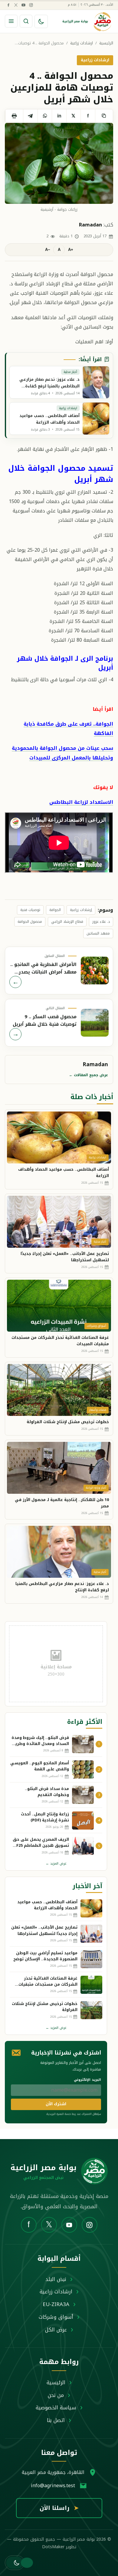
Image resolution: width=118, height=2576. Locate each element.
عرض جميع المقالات (88, 1075)
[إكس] (16, 5)
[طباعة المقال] (14, 116)
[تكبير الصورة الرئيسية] (59, 164)
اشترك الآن (56, 2104)
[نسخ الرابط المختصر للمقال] (104, 116)
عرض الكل (56, 2330)
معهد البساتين (98, 933)
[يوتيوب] (23, 5)
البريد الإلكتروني (87, 2080)
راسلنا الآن (59, 2508)
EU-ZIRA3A (56, 2304)
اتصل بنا (56, 2420)
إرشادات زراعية (81, 910)
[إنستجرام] (31, 5)
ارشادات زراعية (82, 43)
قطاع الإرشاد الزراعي (67, 922)
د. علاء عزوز (101, 922)
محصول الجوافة (30, 922)
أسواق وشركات (56, 2317)
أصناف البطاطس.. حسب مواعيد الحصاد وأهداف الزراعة (64, 1173)
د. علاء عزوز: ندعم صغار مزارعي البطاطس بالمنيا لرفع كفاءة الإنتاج (62, 1587)
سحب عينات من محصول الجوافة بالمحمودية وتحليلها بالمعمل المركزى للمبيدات (62, 753)
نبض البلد (56, 2279)
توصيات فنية (30, 910)
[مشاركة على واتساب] (45, 116)
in (59, 116)
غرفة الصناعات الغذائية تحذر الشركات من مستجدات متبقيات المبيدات (60, 1341)
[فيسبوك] (8, 5)
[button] (15, 2563)
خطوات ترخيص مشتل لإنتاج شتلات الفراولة (68, 1422)
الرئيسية (106, 43)
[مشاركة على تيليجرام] (30, 116)
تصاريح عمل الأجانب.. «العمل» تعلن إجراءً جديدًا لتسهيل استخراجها (65, 1257)
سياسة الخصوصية (56, 2408)
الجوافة (55, 910)
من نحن (56, 2395)
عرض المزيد (56, 1864)
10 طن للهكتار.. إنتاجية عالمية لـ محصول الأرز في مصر (62, 1503)
